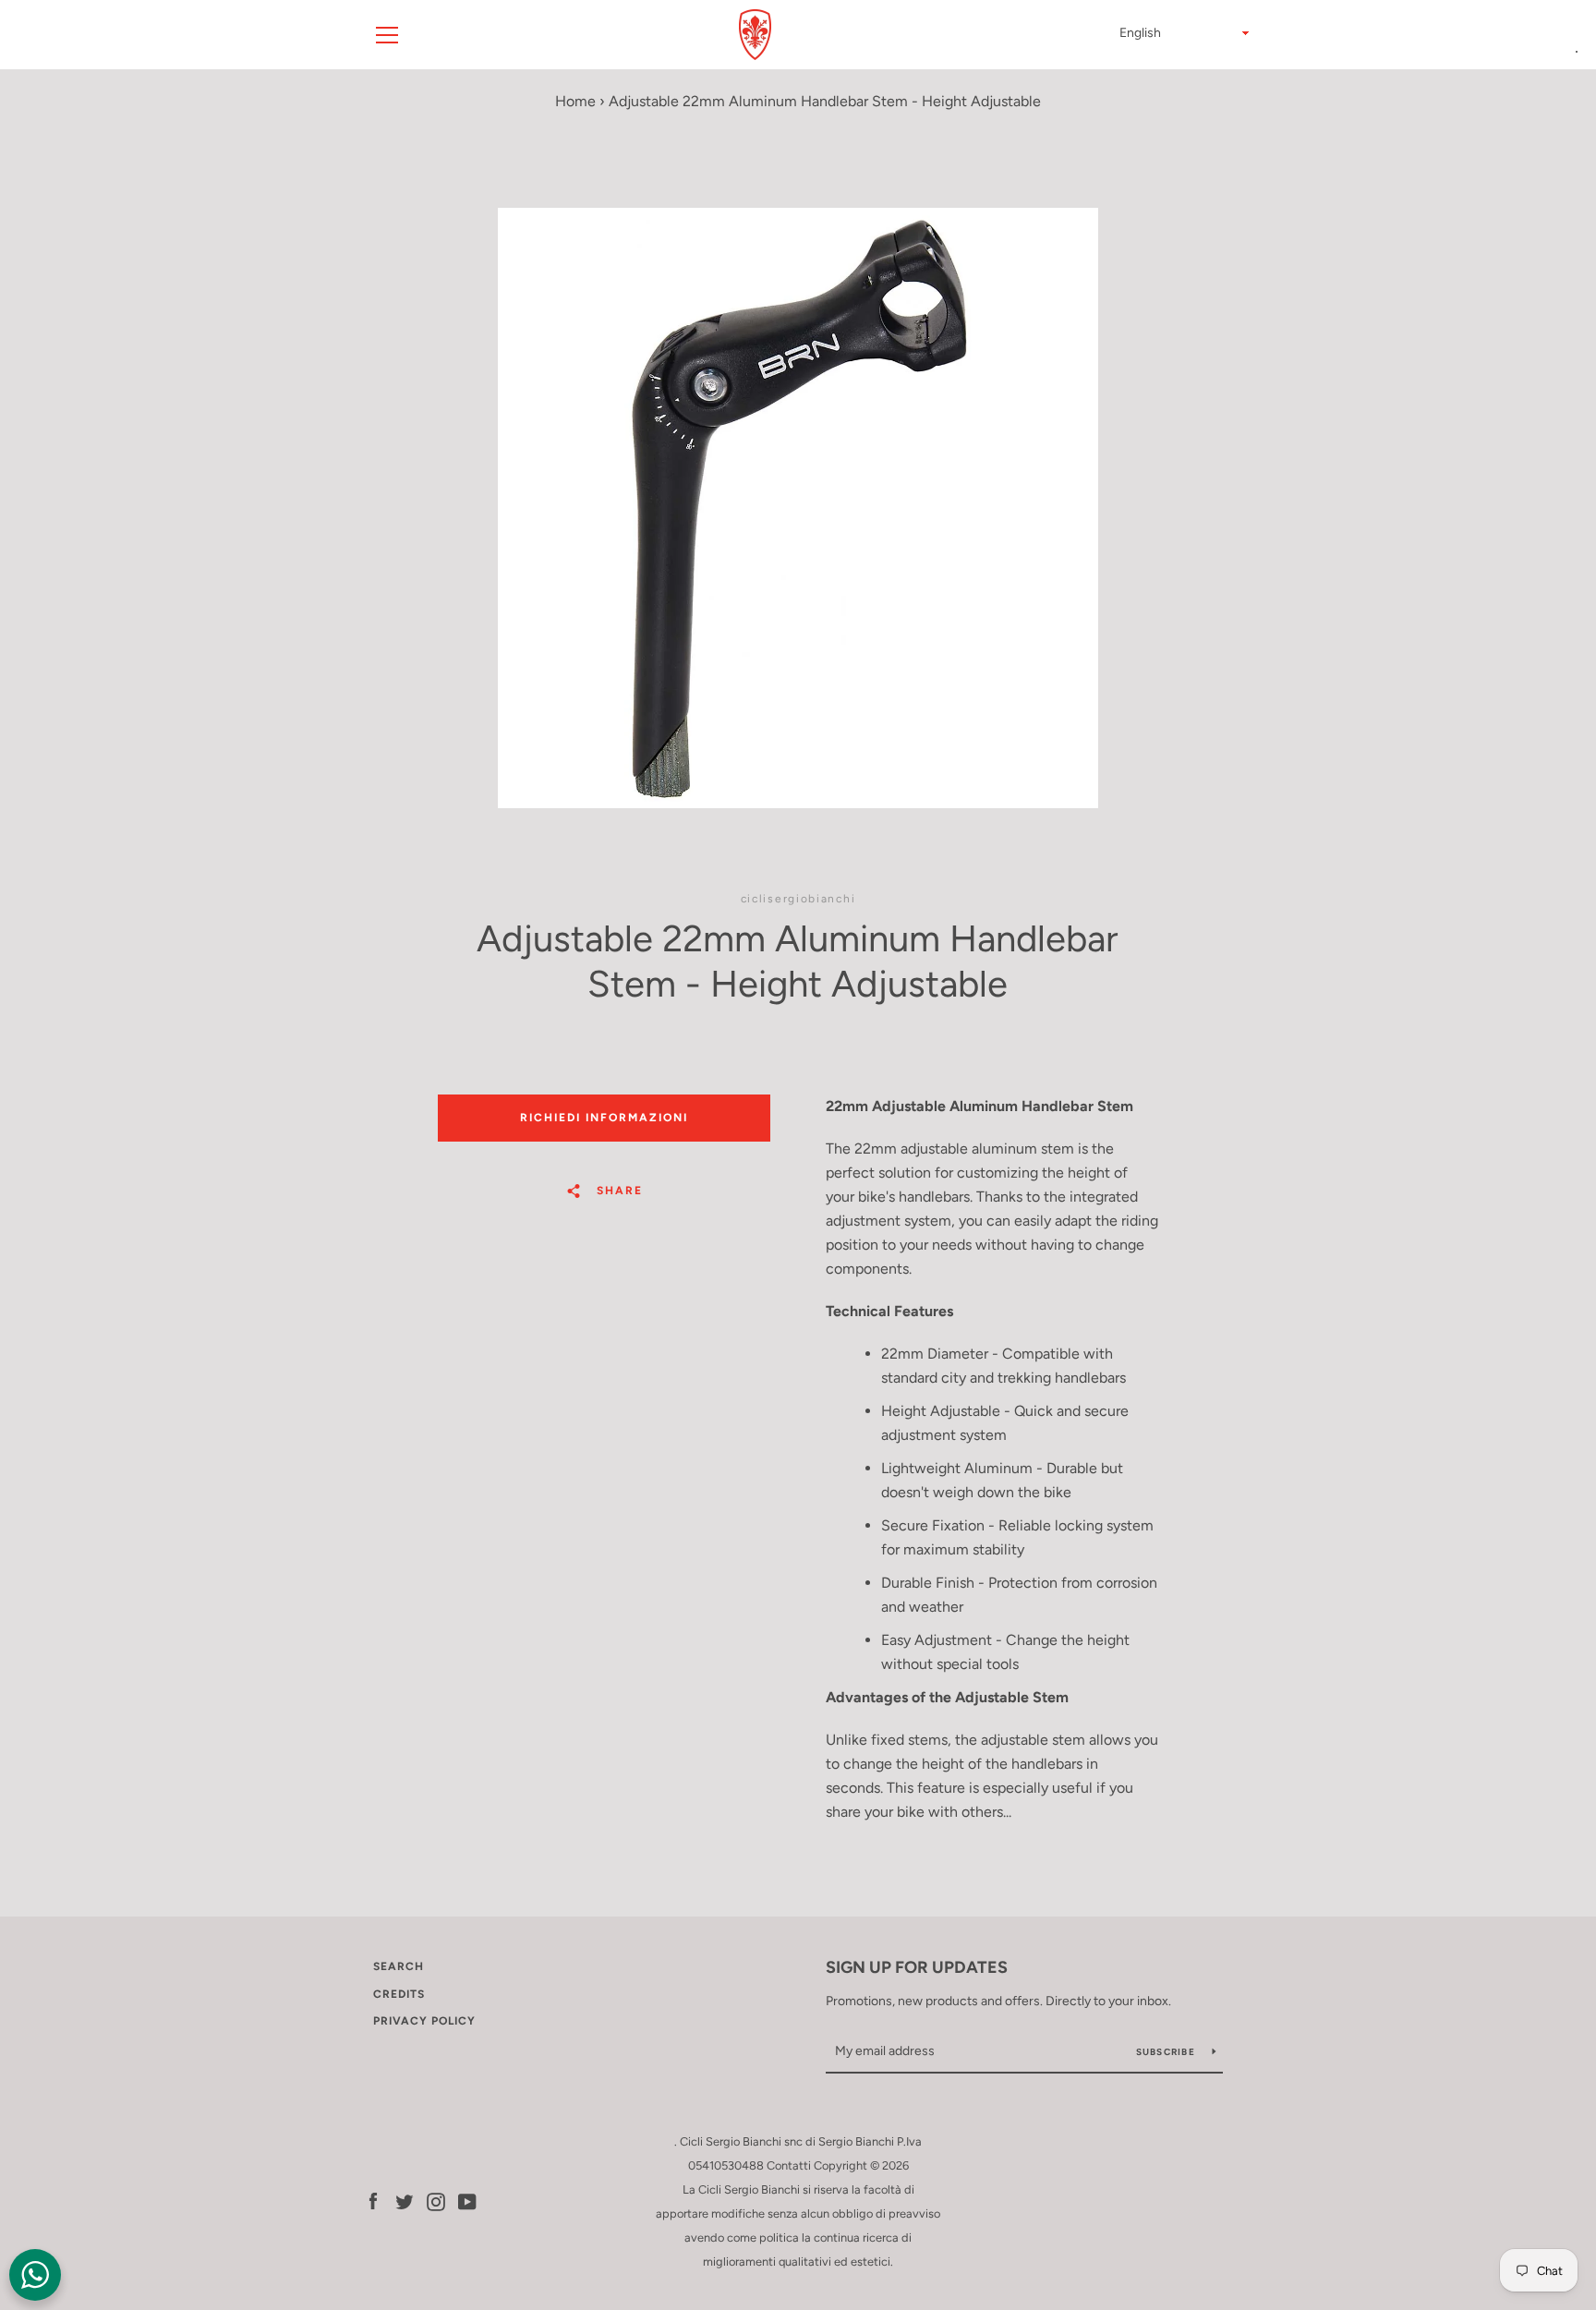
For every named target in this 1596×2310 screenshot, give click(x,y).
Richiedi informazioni (604, 1118)
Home (575, 101)
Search (399, 1966)
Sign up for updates (917, 1967)
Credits (399, 1994)
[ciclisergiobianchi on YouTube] (467, 2201)
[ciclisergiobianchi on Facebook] (373, 2201)
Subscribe (1167, 2052)
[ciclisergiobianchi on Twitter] (405, 2201)
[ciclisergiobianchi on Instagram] (436, 2201)
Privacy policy (424, 2021)
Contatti (789, 2165)
